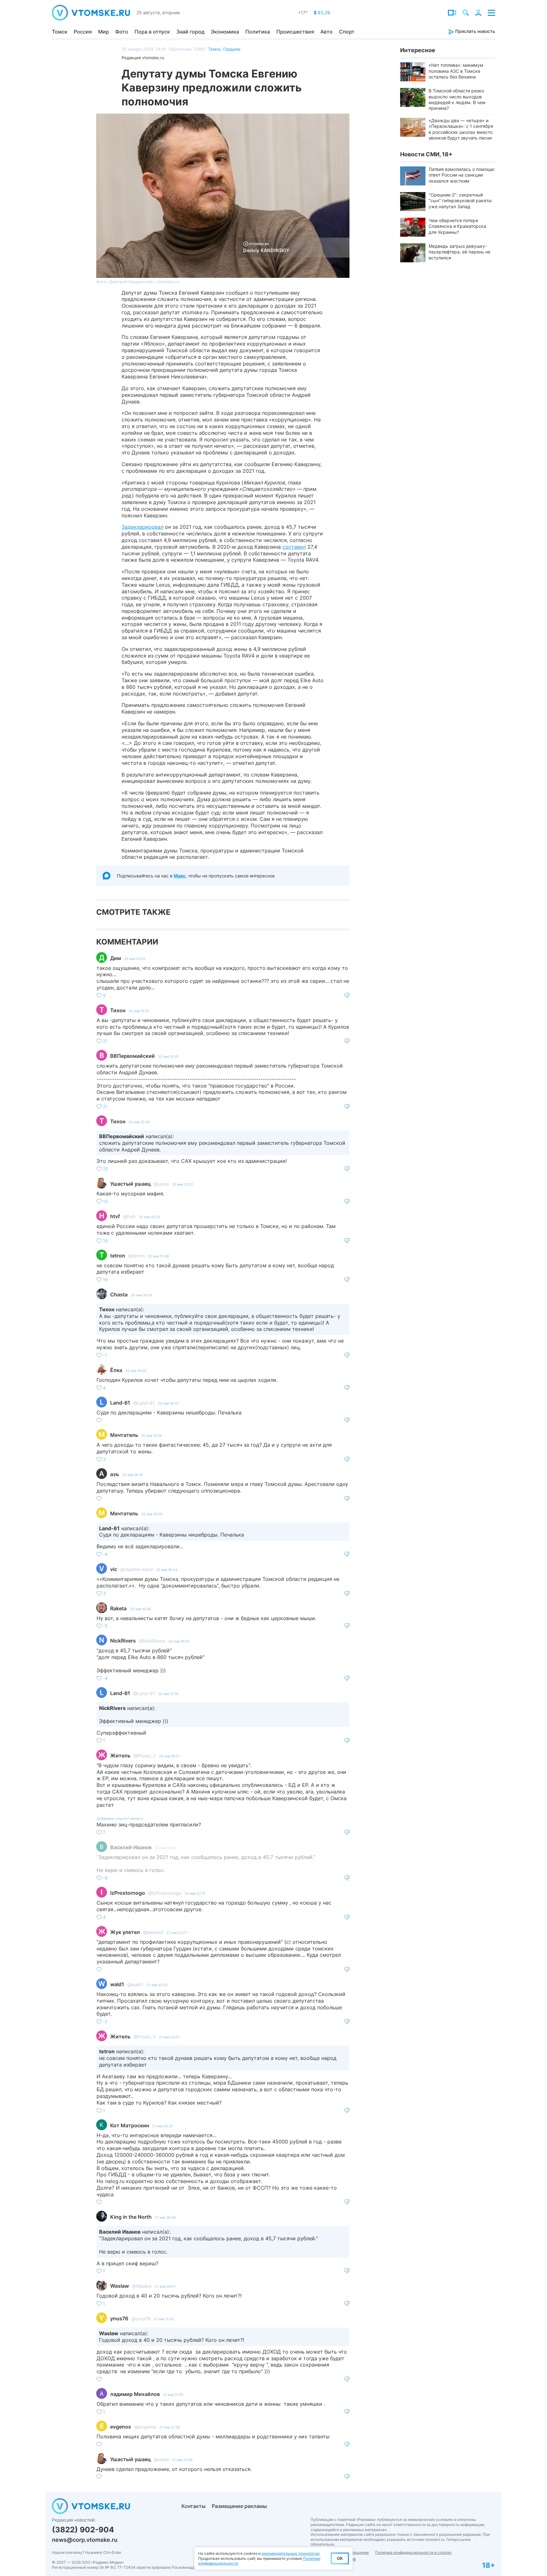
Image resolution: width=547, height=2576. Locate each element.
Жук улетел (125, 1932)
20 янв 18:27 (169, 1756)
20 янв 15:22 (182, 1184)
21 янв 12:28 (170, 2427)
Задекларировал (142, 527)
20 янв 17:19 (168, 1694)
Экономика (225, 32)
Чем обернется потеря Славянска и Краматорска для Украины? (457, 226)
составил (294, 547)
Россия (83, 32)
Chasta (119, 1294)
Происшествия (295, 32)
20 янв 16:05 (136, 1371)
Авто (327, 32)
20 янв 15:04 (139, 1122)
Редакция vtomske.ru (143, 58)
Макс (180, 876)
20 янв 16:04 (141, 1295)
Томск (60, 32)
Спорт (347, 32)
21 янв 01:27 (177, 1933)
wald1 (117, 1984)
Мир (104, 32)
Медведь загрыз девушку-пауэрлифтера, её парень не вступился (459, 252)
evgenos (121, 2427)
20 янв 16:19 (132, 1475)
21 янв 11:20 (164, 2319)
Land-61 (120, 1403)
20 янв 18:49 (165, 1848)
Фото (122, 32)
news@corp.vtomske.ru (85, 2540)
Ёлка (116, 1370)
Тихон (118, 1010)
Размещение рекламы (239, 2506)
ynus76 (119, 2318)
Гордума (232, 49)
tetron (118, 1256)
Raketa (118, 1608)
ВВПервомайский (132, 1056)
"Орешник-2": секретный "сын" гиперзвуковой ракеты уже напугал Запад (460, 200)
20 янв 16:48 (140, 1609)
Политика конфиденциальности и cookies (413, 2552)
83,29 (322, 12)
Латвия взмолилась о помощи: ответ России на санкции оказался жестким (462, 175)
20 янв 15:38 (158, 1256)
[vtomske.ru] (91, 13)
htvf (115, 1216)
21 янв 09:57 (165, 2286)
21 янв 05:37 (163, 2126)
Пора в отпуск (152, 32)
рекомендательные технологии (290, 2553)
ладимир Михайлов (135, 2394)
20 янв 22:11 (195, 1893)
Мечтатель (124, 1435)
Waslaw (119, 2286)
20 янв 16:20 (152, 1514)
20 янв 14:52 (135, 959)
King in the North (131, 2217)
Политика (258, 32)
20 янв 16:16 (151, 1436)
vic (114, 1569)
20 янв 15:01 (139, 1011)
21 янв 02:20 (157, 1985)
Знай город (190, 32)
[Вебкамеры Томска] (452, 13)
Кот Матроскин (130, 2125)
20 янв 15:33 (149, 1217)
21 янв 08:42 (165, 2217)
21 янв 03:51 (169, 2037)
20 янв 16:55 (179, 1641)
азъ (115, 1474)
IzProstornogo (128, 1893)
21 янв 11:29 (173, 2395)
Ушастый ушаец (130, 1184)
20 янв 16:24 (167, 1570)
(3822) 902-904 (83, 2530)
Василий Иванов (131, 1847)
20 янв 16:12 (168, 1403)
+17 (303, 12)
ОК (340, 2558)
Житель (120, 1756)
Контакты (193, 2506)
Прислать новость (475, 31)
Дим (116, 958)
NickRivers (123, 1641)
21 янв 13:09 (182, 2460)
